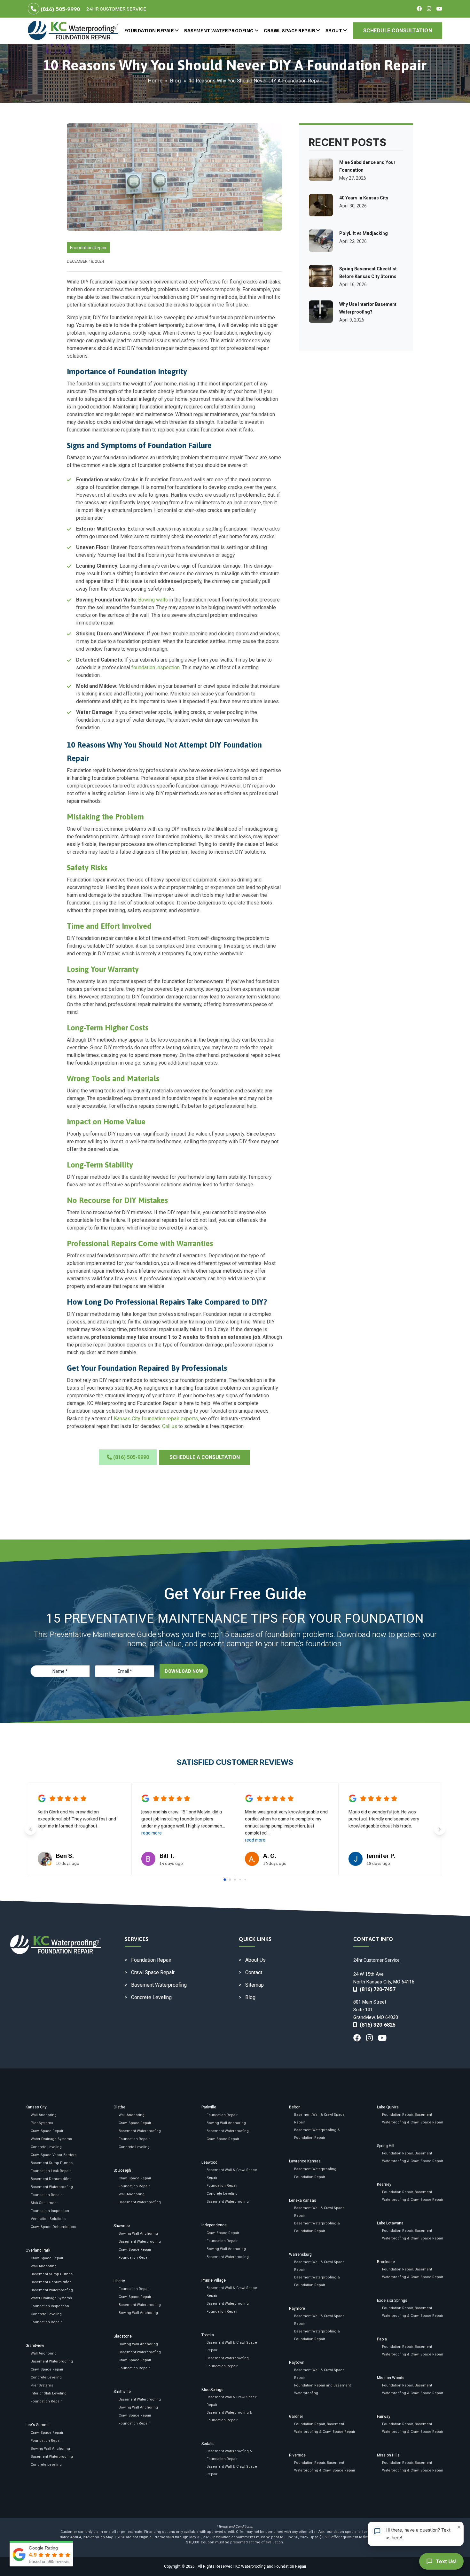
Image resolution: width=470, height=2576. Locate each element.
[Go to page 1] (230, 1879)
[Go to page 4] (245, 1879)
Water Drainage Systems (51, 2139)
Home (155, 81)
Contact (254, 1972)
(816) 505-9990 (60, 9)
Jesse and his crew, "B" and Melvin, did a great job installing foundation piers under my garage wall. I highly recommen (183, 1822)
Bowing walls (153, 600)
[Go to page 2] (235, 1880)
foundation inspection (156, 667)
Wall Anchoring (44, 2115)
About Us (255, 1960)
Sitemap (255, 1985)
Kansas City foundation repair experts (156, 1419)
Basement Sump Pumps (52, 2163)
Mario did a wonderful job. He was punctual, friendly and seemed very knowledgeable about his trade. (384, 1819)
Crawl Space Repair (290, 30)
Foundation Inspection (50, 2211)
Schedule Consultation (398, 31)
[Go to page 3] (240, 1879)
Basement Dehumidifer (51, 2179)
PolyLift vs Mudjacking (364, 233)
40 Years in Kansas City (364, 198)
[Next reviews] (440, 1829)
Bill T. (167, 1855)
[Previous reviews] (30, 1829)
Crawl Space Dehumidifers (53, 2227)
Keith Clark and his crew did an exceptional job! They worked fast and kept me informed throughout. (77, 1819)
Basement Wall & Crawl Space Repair (232, 2174)
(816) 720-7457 (376, 1989)
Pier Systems (42, 2123)
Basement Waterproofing (219, 30)
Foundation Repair (149, 30)
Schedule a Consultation (205, 1457)
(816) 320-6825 (376, 2025)
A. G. (270, 1855)
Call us (170, 1426)
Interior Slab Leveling (49, 2393)
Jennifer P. (381, 1855)
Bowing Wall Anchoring (50, 2449)
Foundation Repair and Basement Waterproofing (322, 2389)
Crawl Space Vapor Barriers (54, 2155)
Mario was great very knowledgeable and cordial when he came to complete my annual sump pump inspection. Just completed (286, 1826)
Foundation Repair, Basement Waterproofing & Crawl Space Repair (325, 2428)
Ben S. (65, 1855)
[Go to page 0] (225, 1880)
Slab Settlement (44, 2203)
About (334, 30)
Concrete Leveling (151, 1997)
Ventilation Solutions (48, 2219)
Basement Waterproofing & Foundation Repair (229, 2416)
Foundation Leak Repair (51, 2171)
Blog (176, 81)
